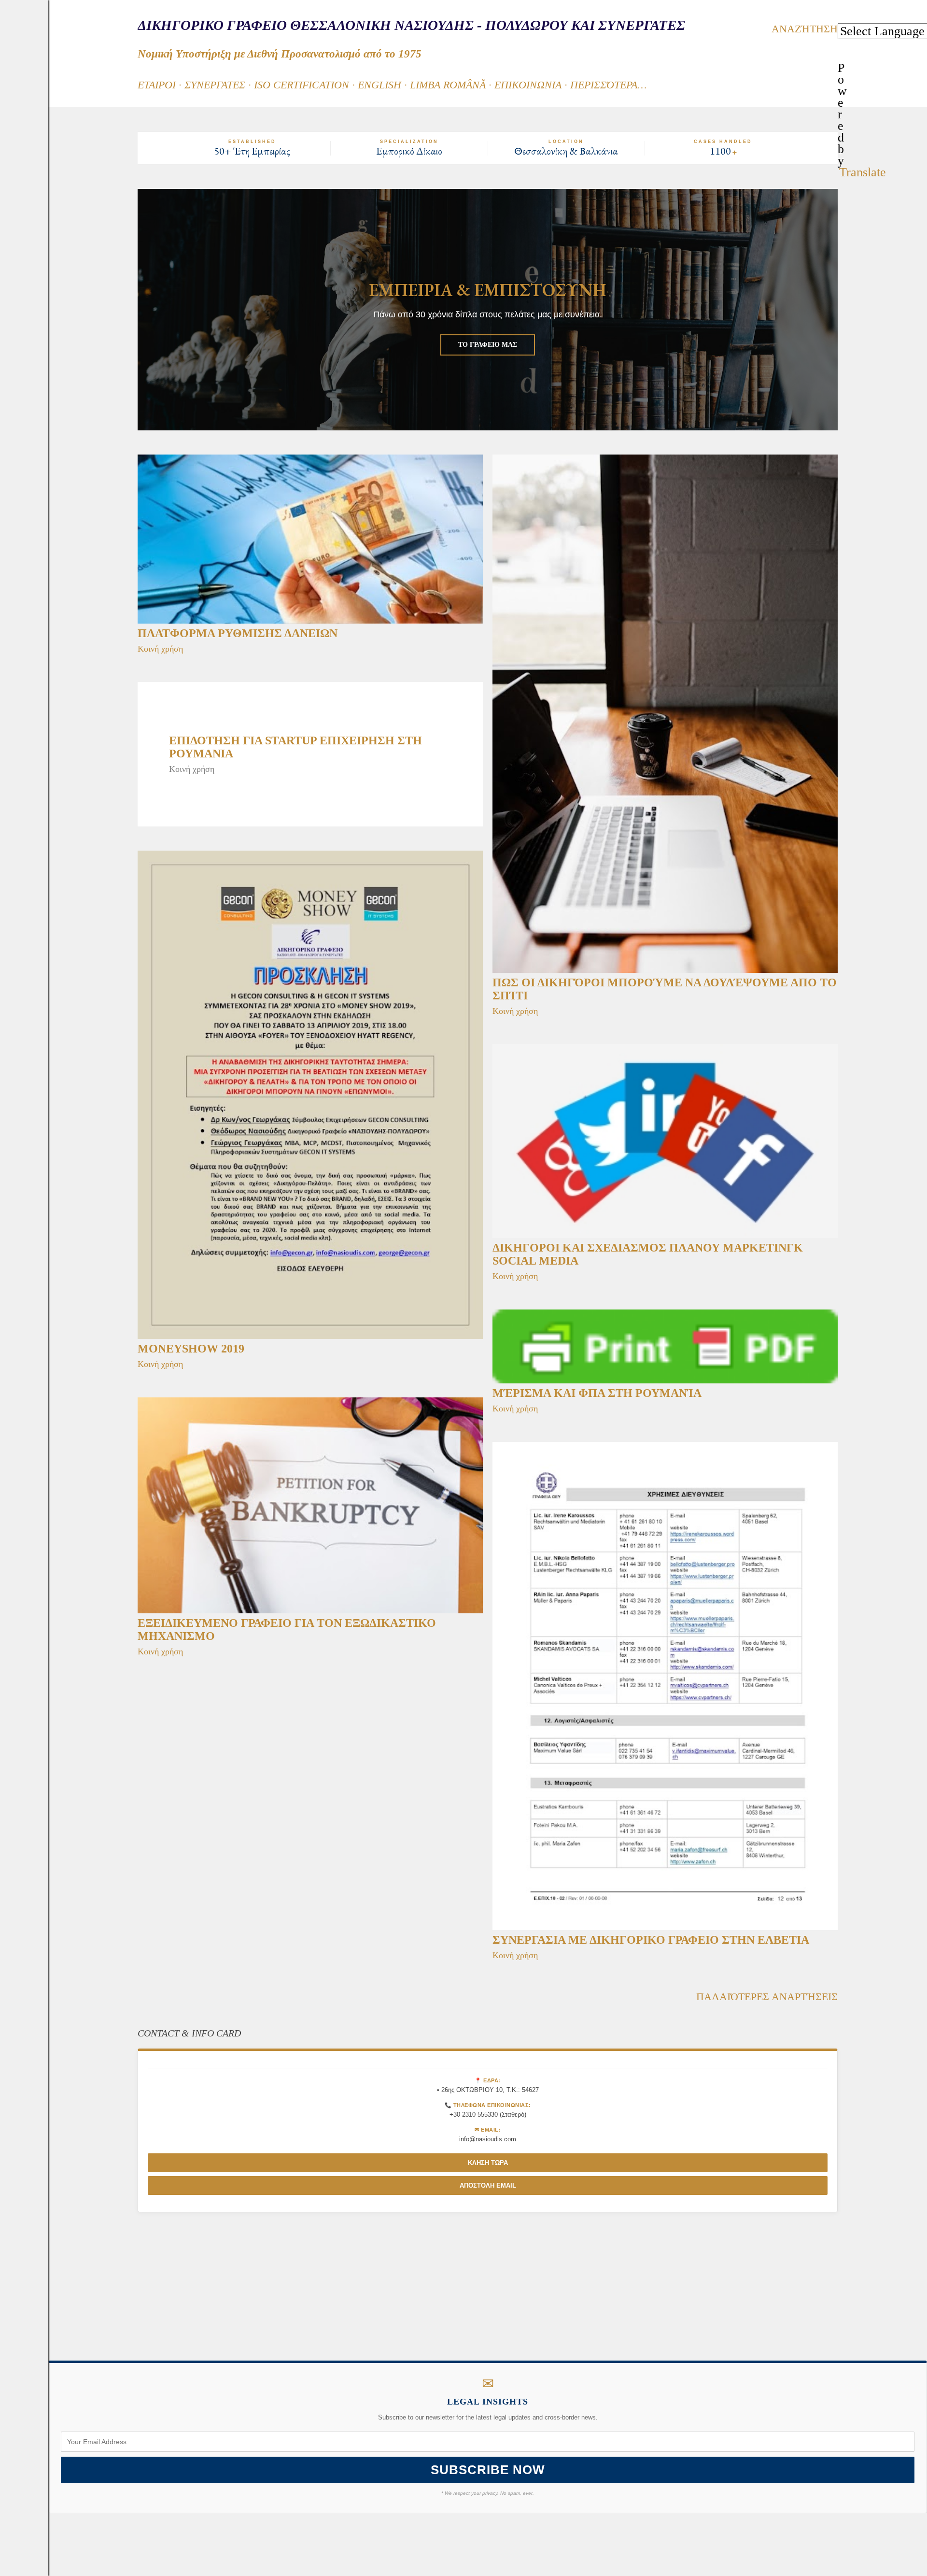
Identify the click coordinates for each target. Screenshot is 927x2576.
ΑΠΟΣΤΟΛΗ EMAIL (488, 2185)
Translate (863, 172)
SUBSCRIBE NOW (488, 2470)
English (379, 85)
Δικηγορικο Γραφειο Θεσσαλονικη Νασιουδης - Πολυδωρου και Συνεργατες (411, 25)
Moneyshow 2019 (191, 1349)
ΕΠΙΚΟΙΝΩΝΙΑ (528, 85)
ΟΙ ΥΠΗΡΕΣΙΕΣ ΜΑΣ (488, 345)
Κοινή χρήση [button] (160, 649)
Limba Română (448, 85)
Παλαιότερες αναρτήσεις (767, 1997)
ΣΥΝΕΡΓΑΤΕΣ (215, 85)
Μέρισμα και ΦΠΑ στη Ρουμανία (597, 1393)
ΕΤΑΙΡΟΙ (157, 85)
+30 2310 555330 (474, 2114)
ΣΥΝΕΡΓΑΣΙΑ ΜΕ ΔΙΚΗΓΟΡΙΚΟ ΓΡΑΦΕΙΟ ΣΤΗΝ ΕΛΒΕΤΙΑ (651, 1940)
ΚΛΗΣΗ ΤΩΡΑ (488, 2163)
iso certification (302, 85)
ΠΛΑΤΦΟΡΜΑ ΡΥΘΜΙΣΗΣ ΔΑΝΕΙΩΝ (238, 633)
